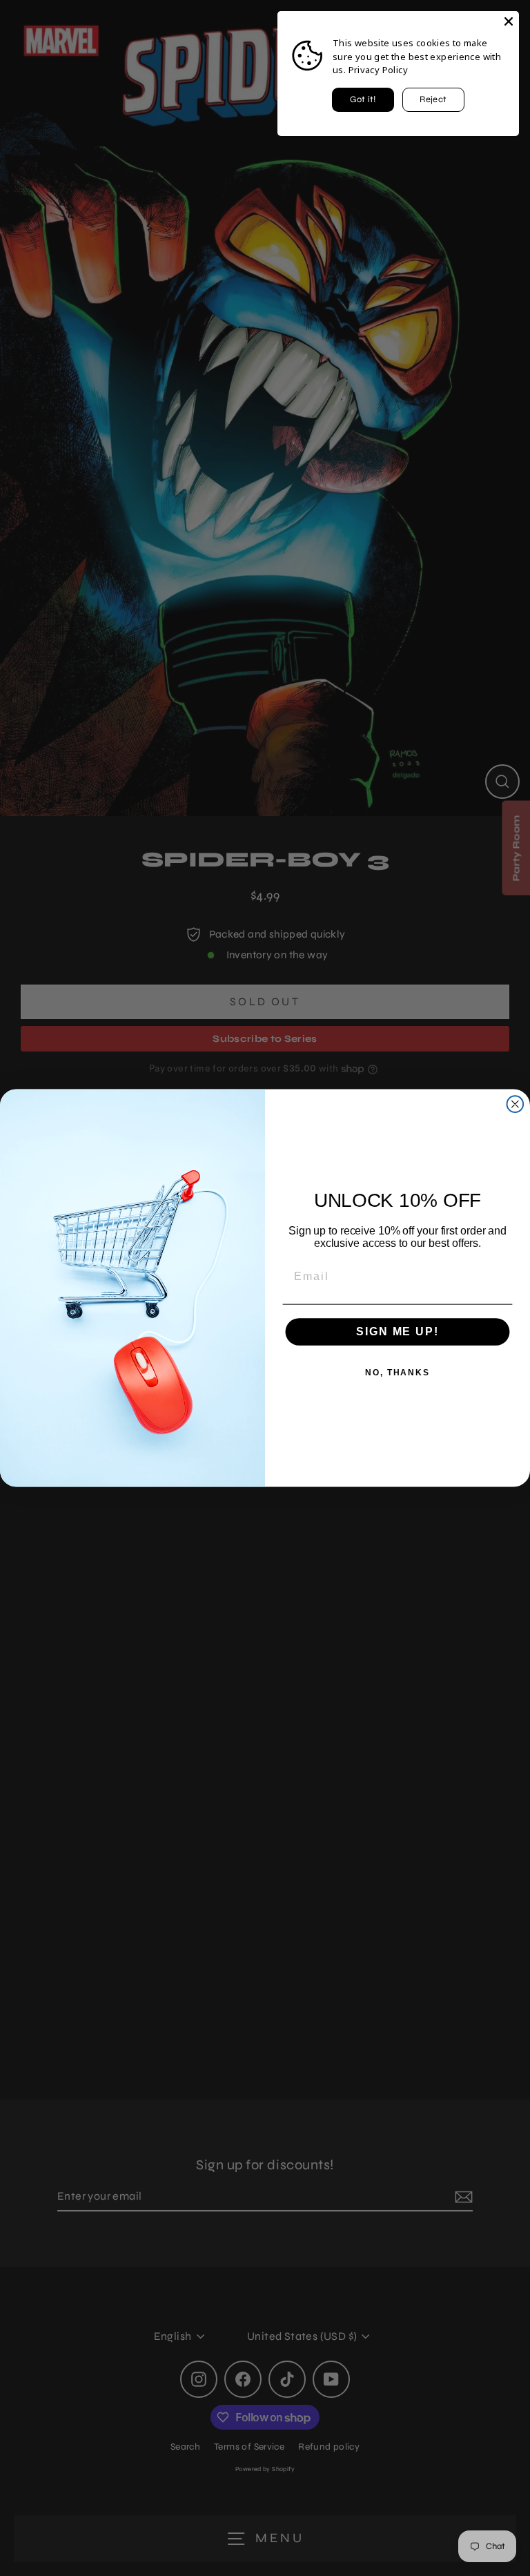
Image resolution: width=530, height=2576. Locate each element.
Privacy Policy (378, 70)
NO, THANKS (397, 1373)
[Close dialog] (516, 1104)
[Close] (509, 21)
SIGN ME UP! (397, 1331)
